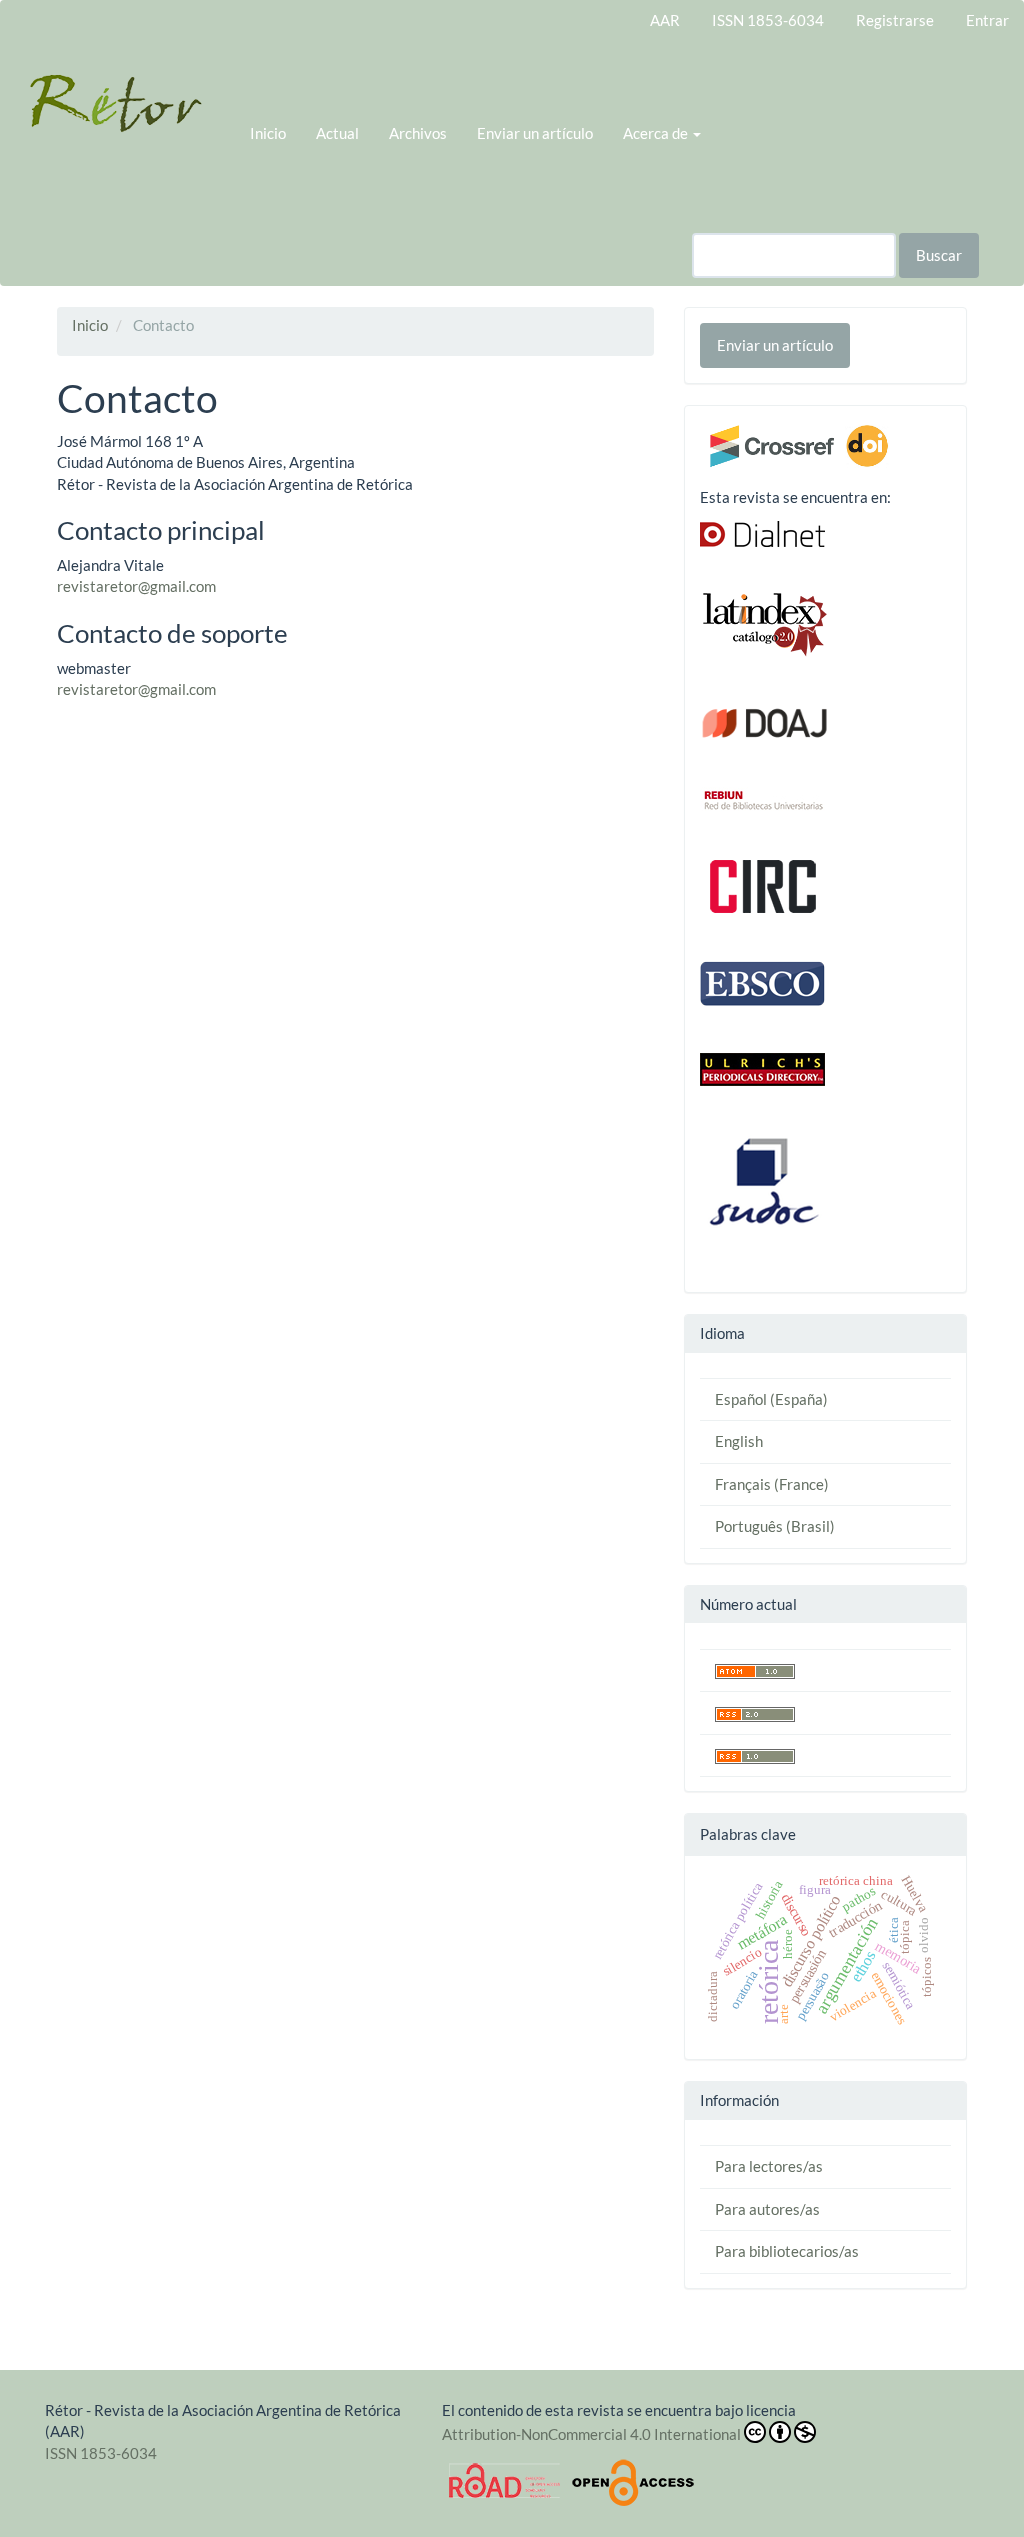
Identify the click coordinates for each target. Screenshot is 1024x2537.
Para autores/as (767, 2209)
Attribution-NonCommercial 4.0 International (591, 2434)
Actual (337, 133)
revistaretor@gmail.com (136, 586)
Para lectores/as (769, 2166)
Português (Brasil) (775, 1526)
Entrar (987, 20)
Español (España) (771, 1399)
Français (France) (772, 1484)
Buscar (939, 255)
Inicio (268, 133)
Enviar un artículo (535, 133)
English (739, 1441)
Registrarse (895, 20)
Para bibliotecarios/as (787, 2251)
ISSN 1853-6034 (768, 20)
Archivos (418, 133)
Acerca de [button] (657, 133)
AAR (665, 20)
